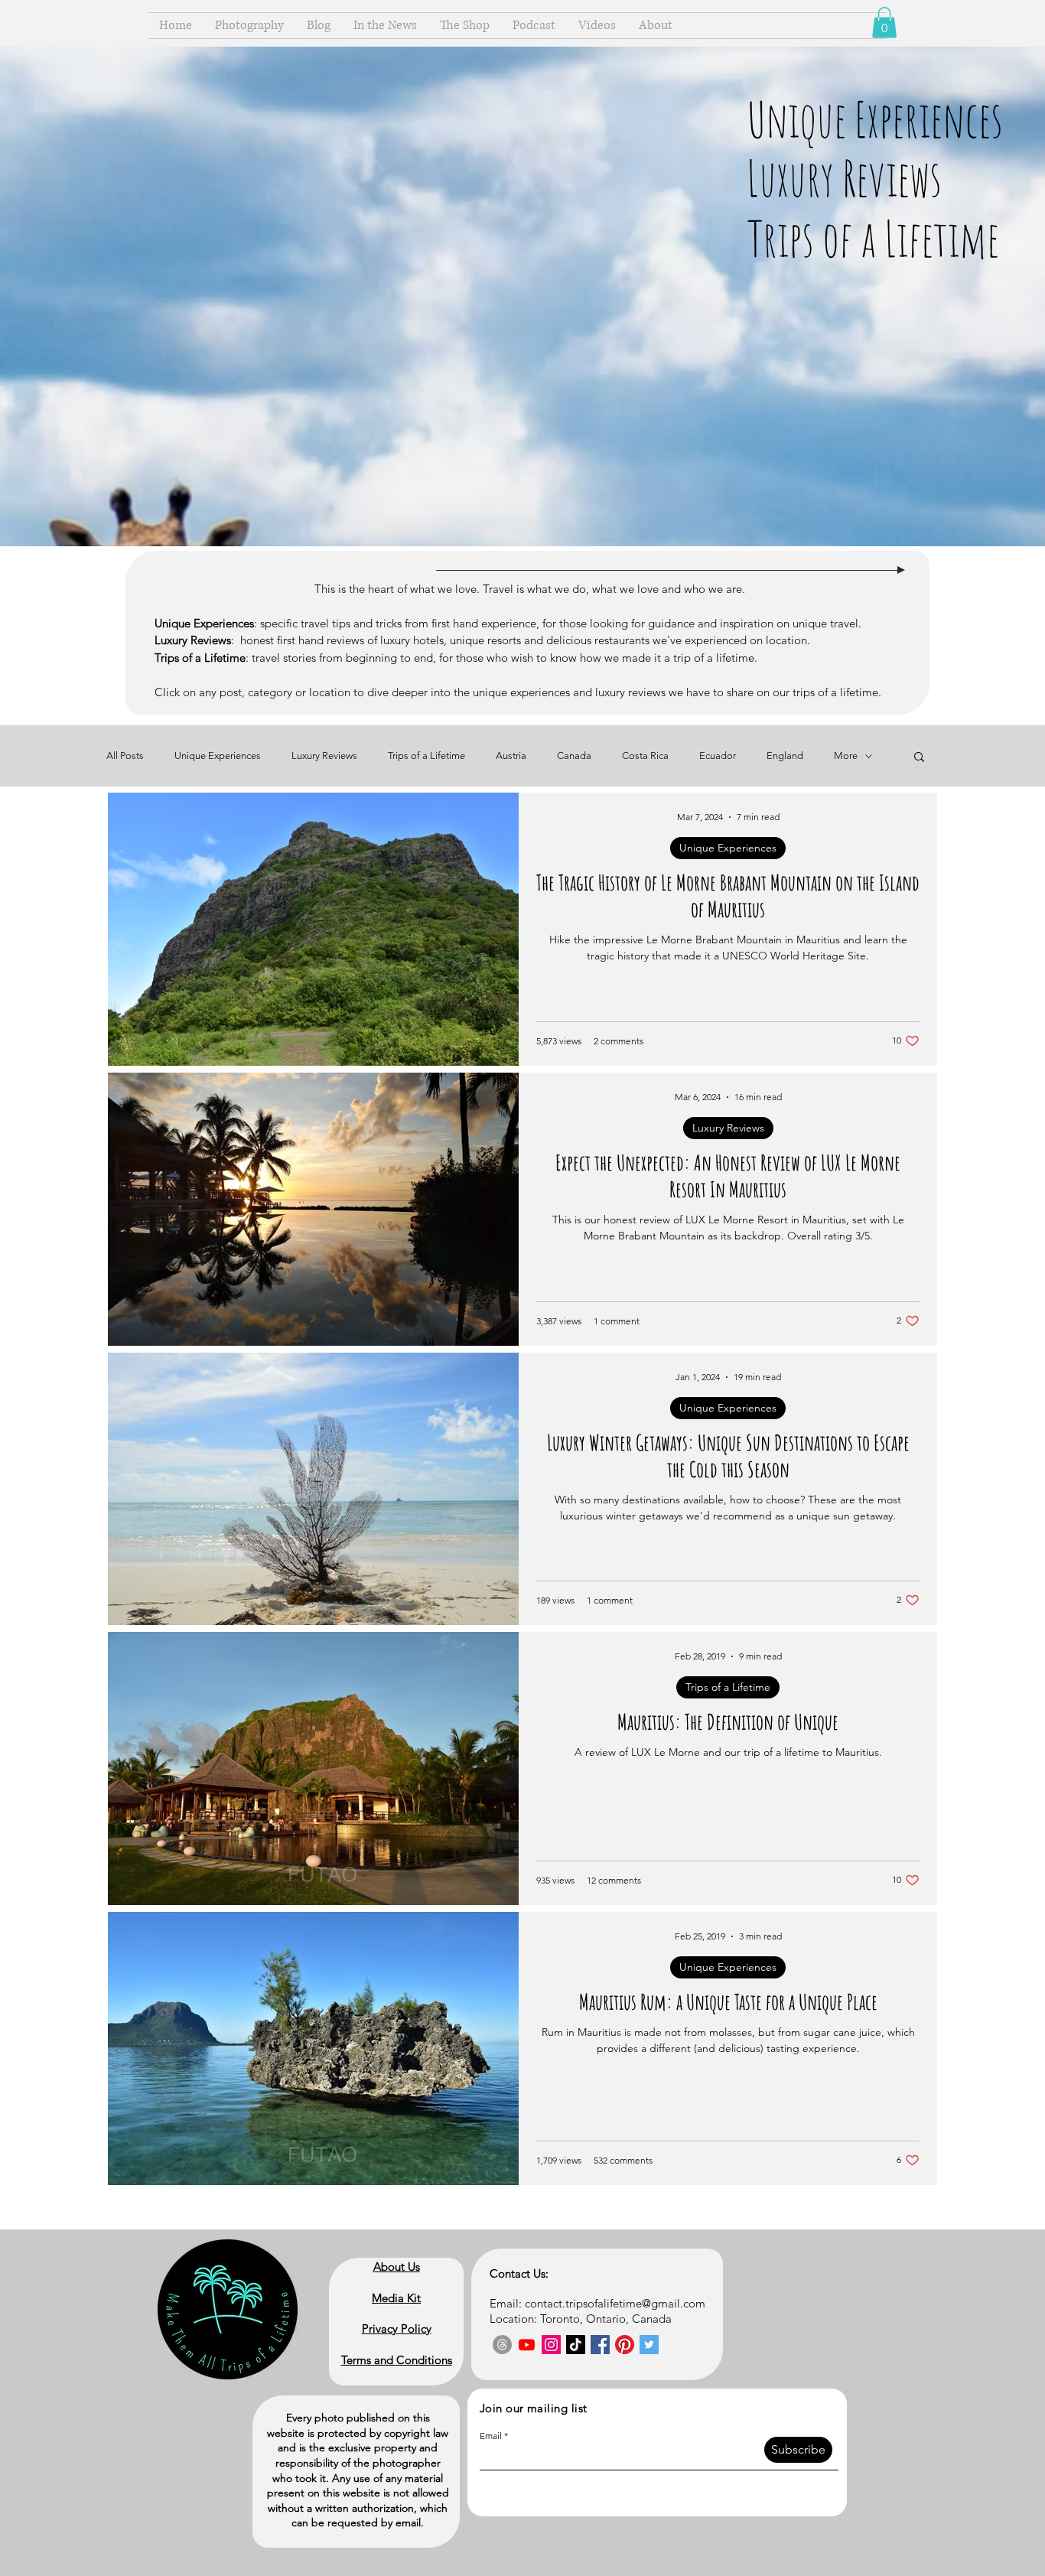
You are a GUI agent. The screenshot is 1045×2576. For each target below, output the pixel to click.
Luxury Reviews (324, 756)
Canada (574, 756)
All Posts (125, 756)
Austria (511, 756)
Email (491, 2436)
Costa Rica (645, 756)
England (785, 756)
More (846, 756)
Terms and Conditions (397, 2360)
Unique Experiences (218, 756)
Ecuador (718, 756)
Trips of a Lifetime (426, 756)
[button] (884, 23)
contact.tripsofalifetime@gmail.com (615, 2303)
